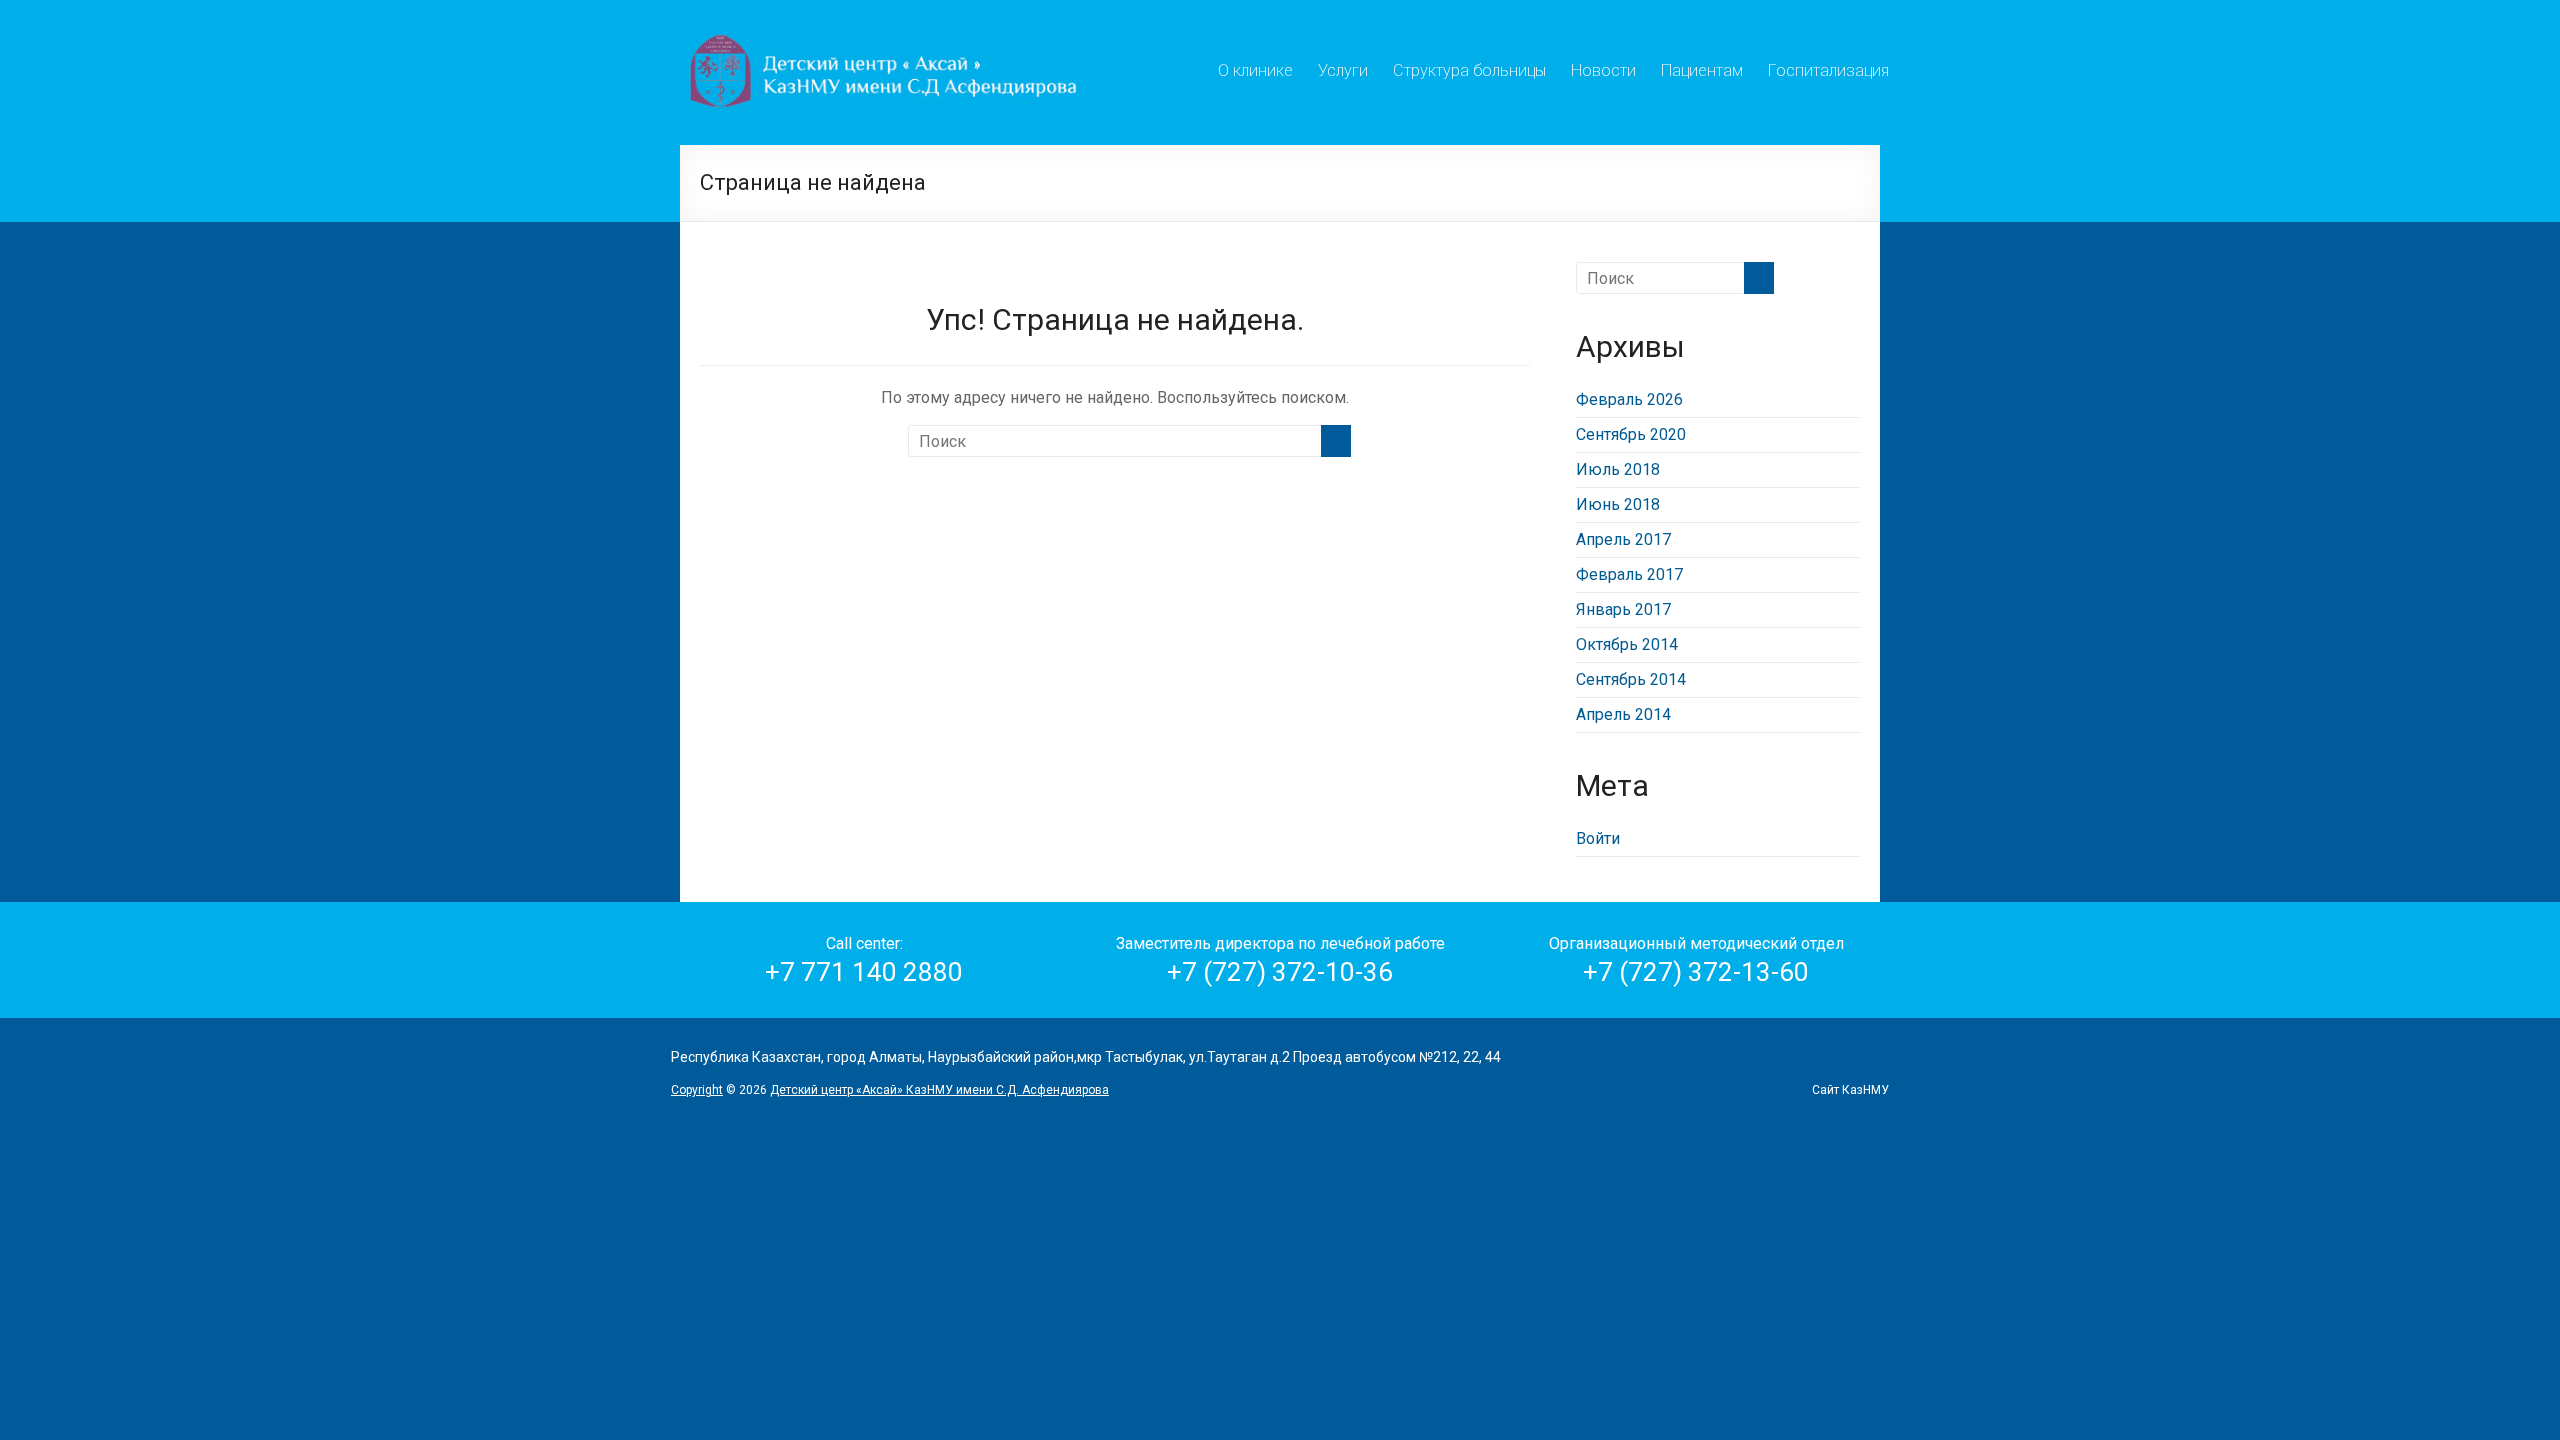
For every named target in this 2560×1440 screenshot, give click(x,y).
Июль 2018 (1618, 469)
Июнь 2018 (1618, 504)
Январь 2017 (1623, 609)
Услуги (1343, 68)
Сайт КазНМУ (1850, 1090)
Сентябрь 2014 (1631, 679)
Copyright (697, 1090)
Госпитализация (1828, 68)
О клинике (1255, 68)
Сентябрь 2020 (1631, 434)
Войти (1598, 838)
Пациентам (1702, 68)
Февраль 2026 (1629, 399)
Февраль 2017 (1629, 574)
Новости (1603, 68)
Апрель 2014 (1623, 714)
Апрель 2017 (1623, 539)
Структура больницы (1469, 68)
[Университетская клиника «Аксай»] (886, 24)
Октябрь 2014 (1627, 644)
